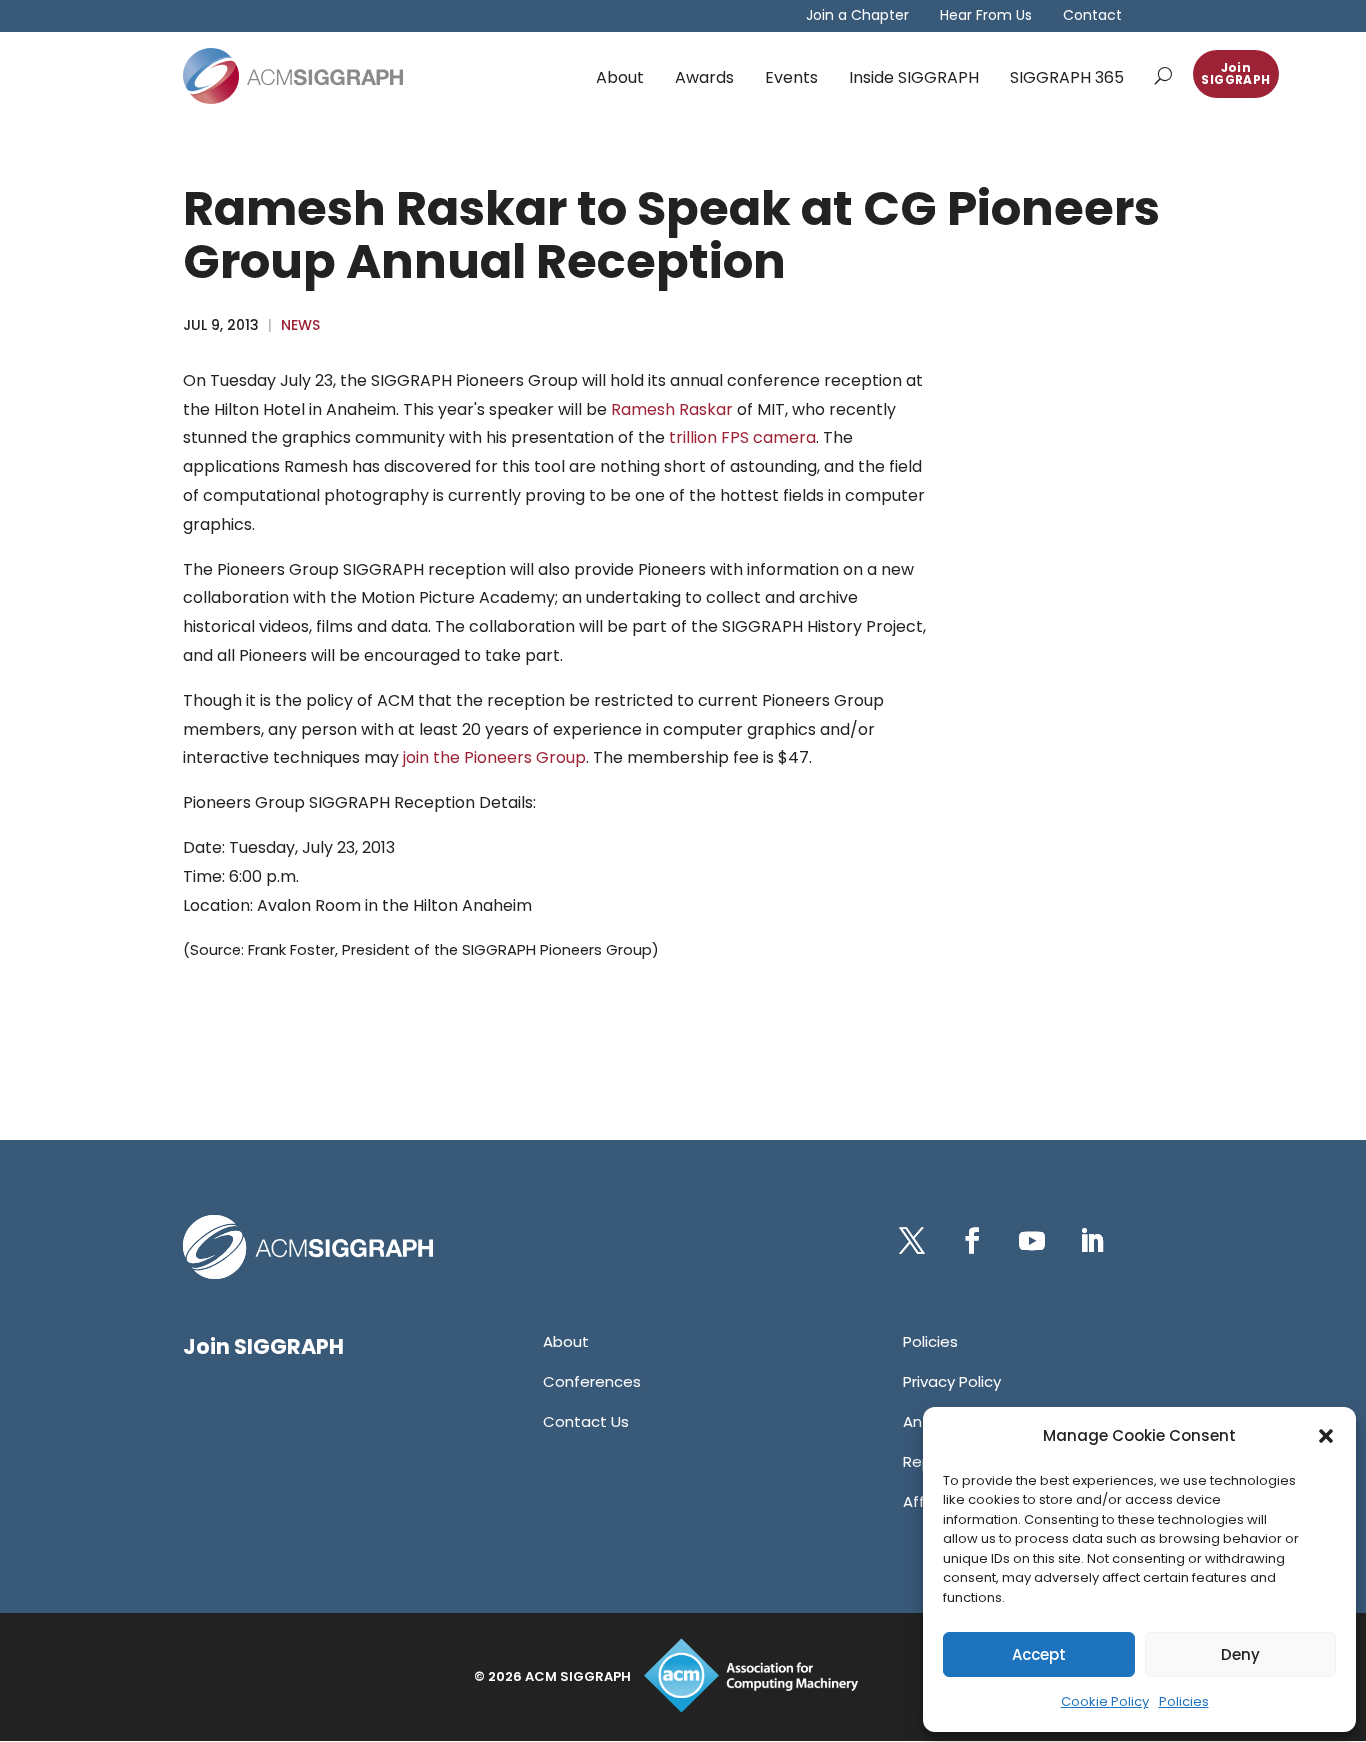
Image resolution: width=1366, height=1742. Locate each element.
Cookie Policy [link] (1105, 1701)
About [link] (620, 77)
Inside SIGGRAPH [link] (914, 77)
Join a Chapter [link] (857, 16)
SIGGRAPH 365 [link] (1067, 77)
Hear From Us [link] (986, 16)
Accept (1039, 1654)
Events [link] (791, 77)
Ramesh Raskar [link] (672, 409)
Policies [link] (1184, 1701)
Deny (1240, 1654)
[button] (1326, 1436)
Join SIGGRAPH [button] (1236, 73)
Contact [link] (1092, 16)
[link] (293, 76)
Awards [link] (704, 77)
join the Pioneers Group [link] (494, 757)
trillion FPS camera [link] (742, 437)
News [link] (300, 325)
